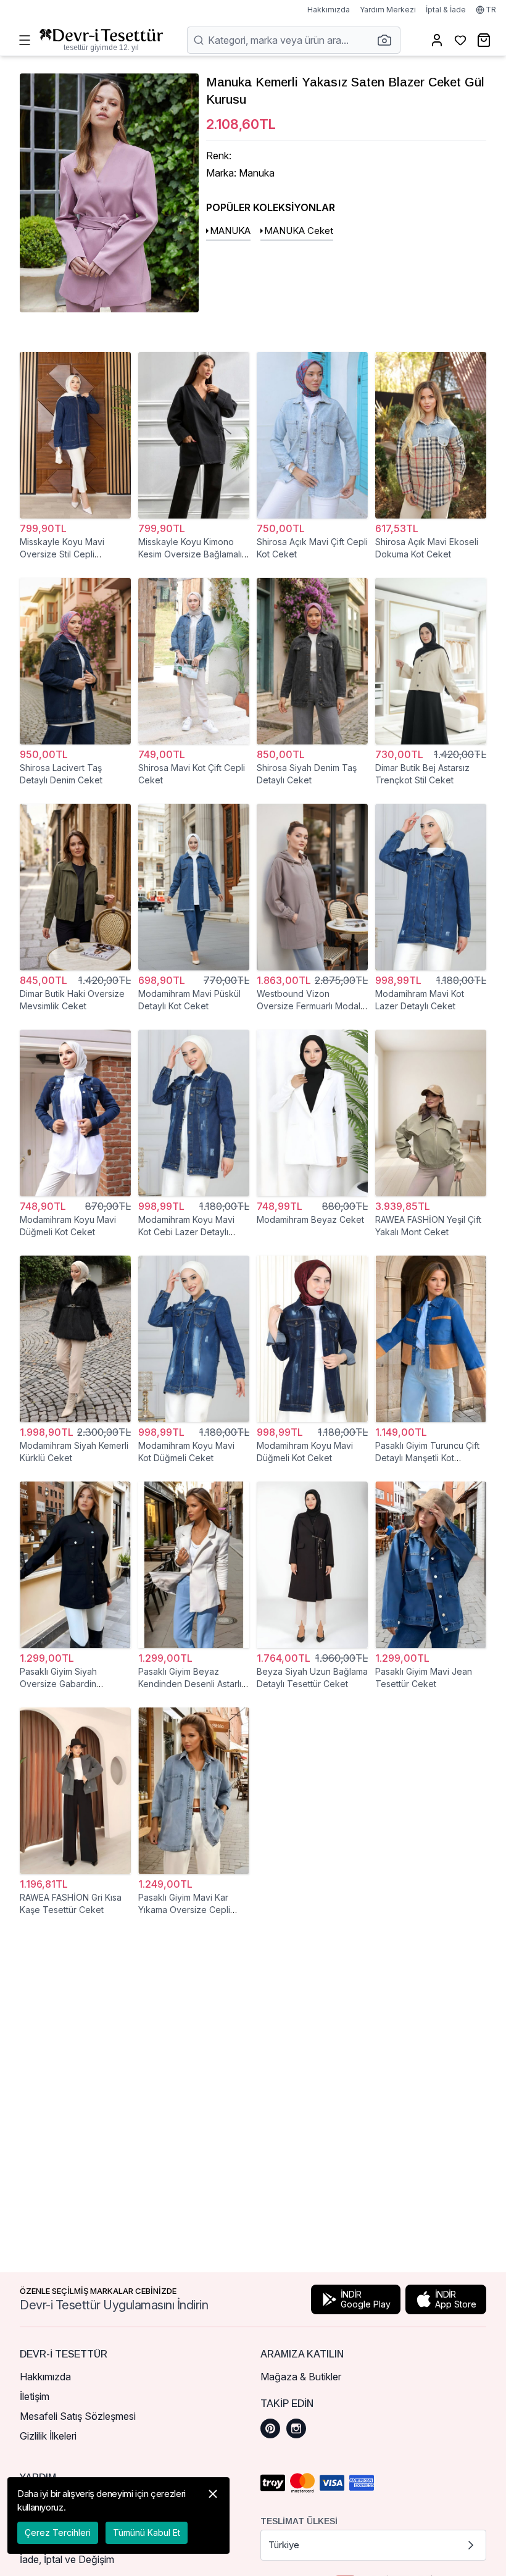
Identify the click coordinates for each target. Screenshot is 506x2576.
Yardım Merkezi (388, 10)
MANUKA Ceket (299, 231)
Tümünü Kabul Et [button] (147, 2532)
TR (491, 10)
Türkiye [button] (284, 2545)
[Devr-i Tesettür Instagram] (296, 2428)
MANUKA (230, 231)
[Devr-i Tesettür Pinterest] (270, 2428)
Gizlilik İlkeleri (48, 2436)
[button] (388, 40)
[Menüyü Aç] (25, 40)
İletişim (35, 2396)
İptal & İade (446, 10)
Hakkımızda (329, 10)
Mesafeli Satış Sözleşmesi (78, 2416)
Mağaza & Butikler (301, 2377)
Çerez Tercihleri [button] (58, 2532)
